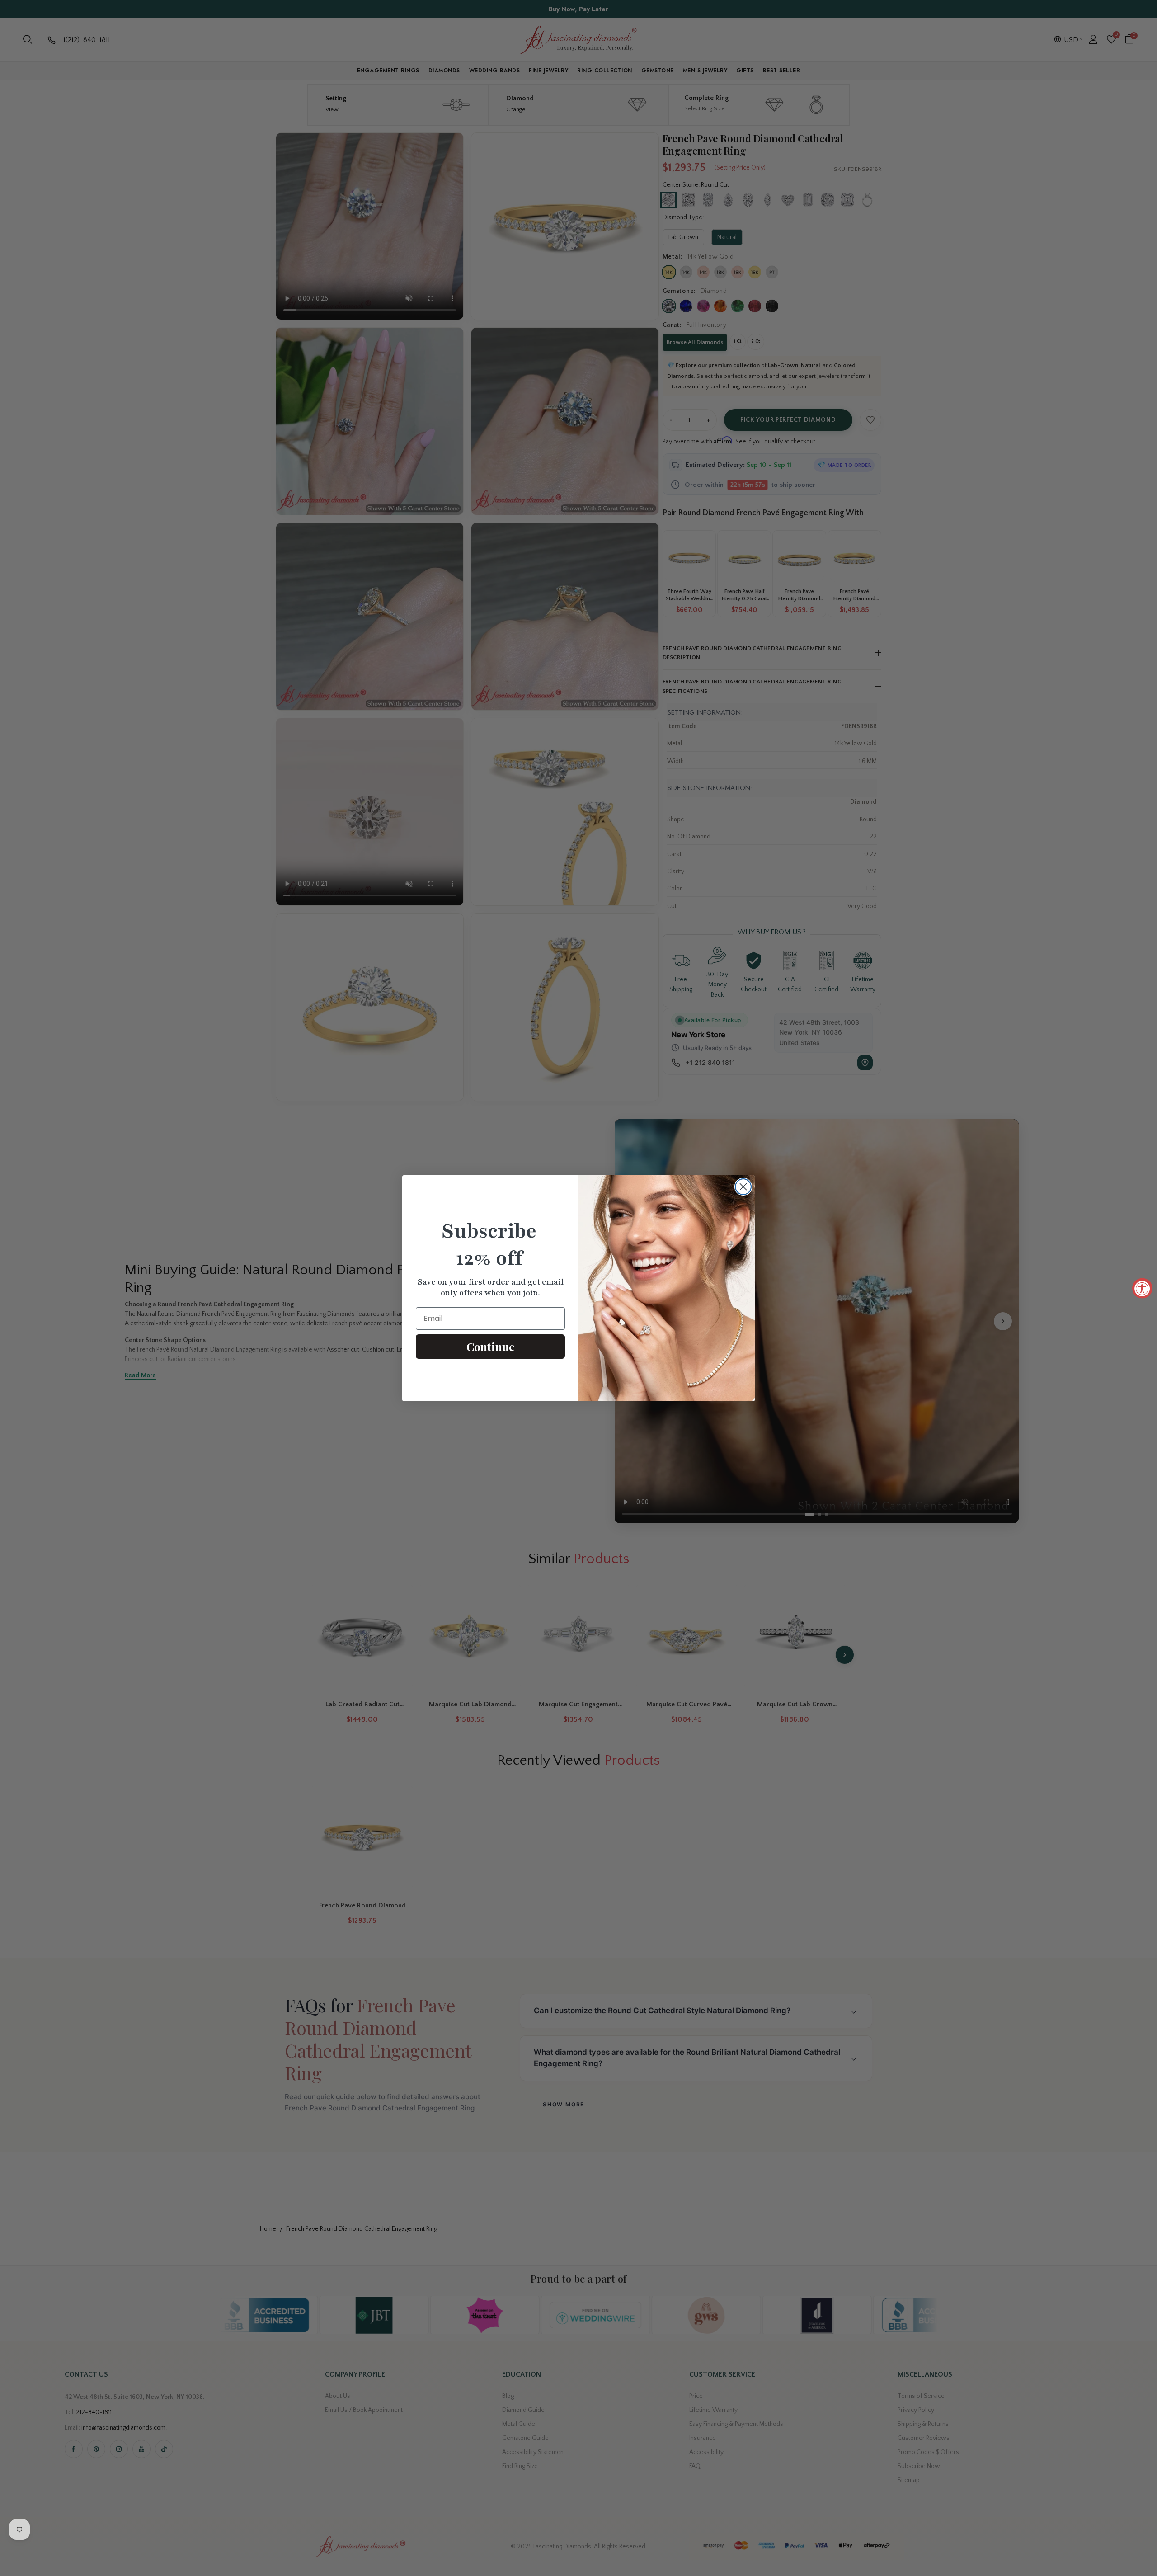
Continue (491, 1346)
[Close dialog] (743, 1187)
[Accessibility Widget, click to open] (1142, 1288)
